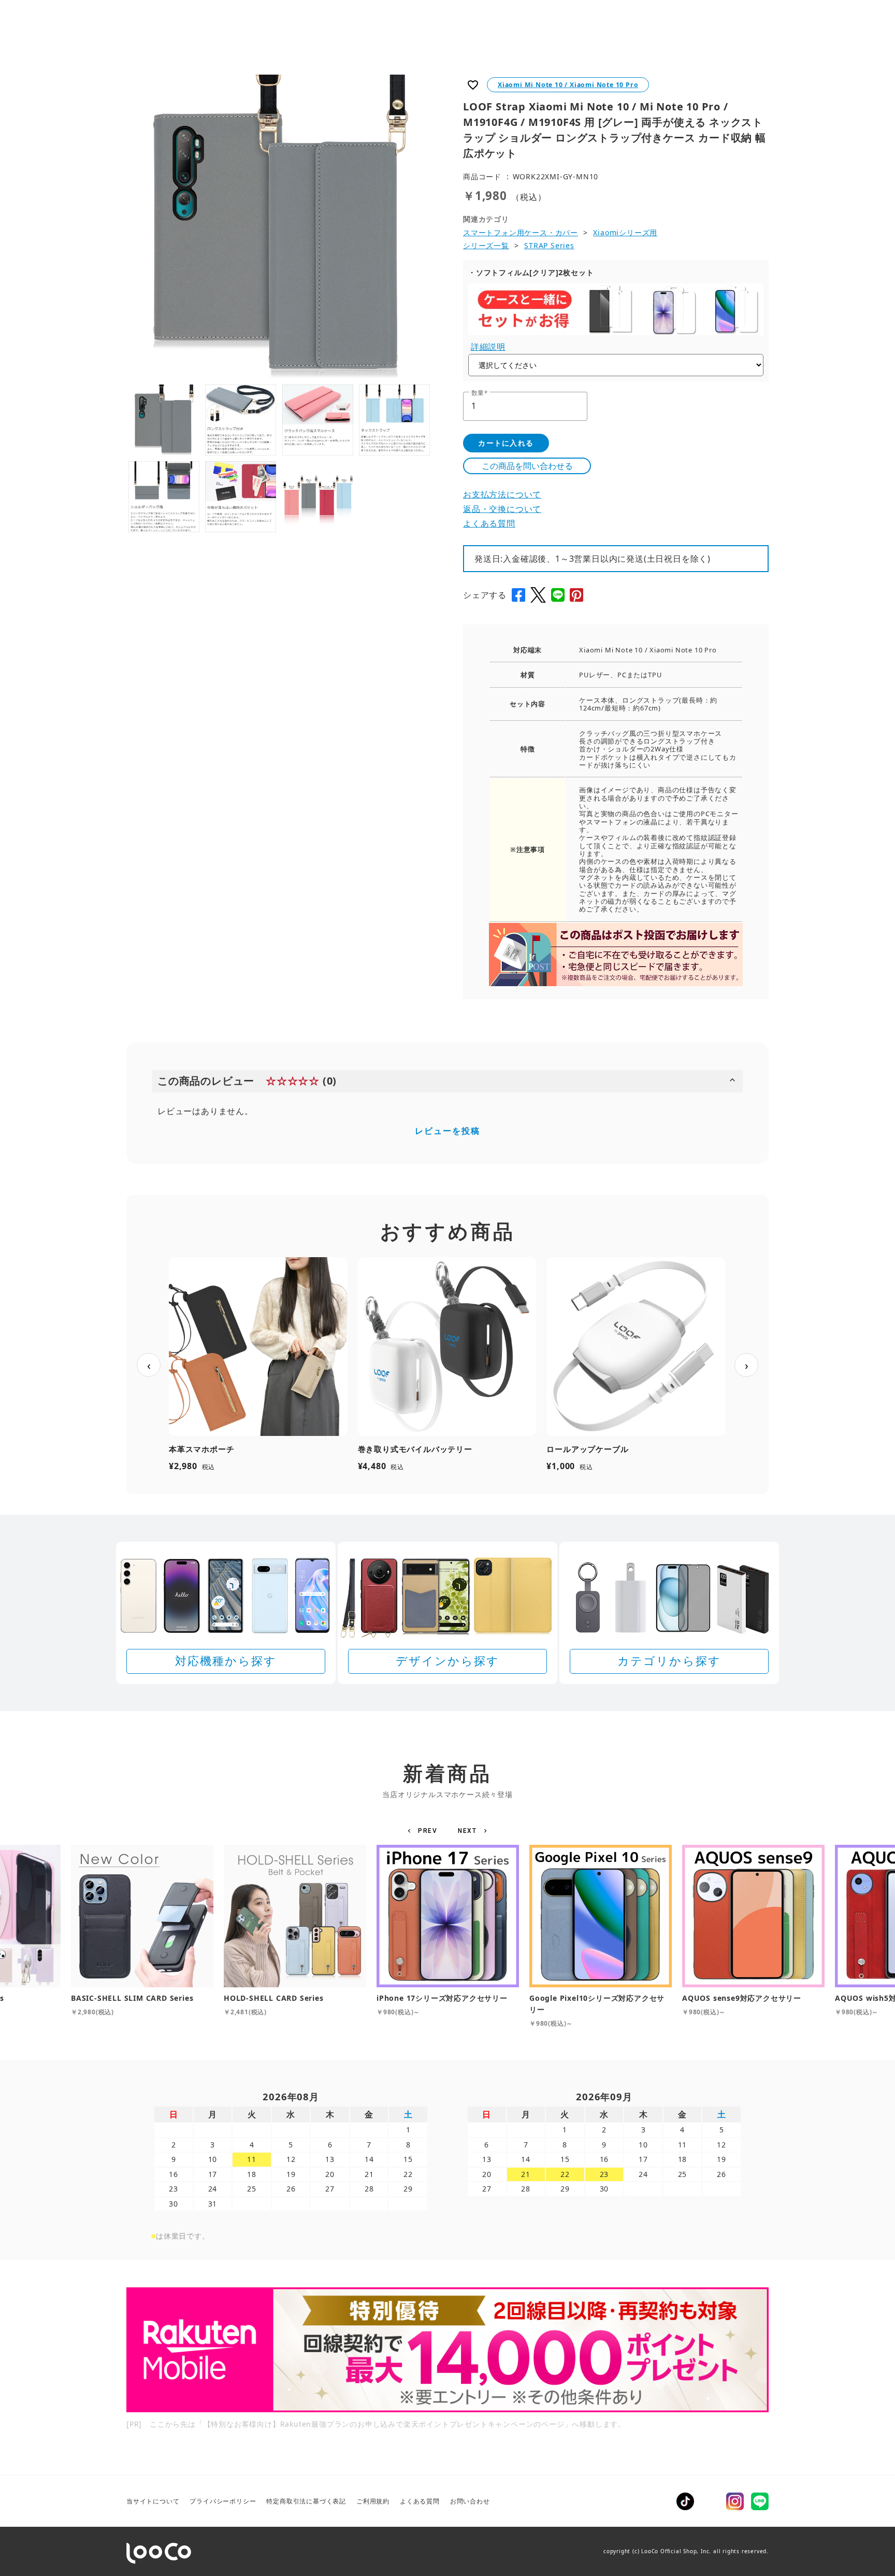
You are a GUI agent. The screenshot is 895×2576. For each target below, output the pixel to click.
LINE (760, 2501)
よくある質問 (489, 523)
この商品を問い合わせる (527, 466)
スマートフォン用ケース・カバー (521, 232)
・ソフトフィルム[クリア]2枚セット (531, 272)
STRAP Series (549, 245)
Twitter (710, 2501)
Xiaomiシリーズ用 (625, 232)
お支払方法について (502, 494)
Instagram (735, 2501)
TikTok (685, 2501)
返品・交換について (502, 509)
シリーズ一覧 (486, 245)
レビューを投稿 (447, 1131)
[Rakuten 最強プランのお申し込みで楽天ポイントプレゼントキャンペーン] (447, 2350)
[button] (424, 1831)
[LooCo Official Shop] (159, 2553)
